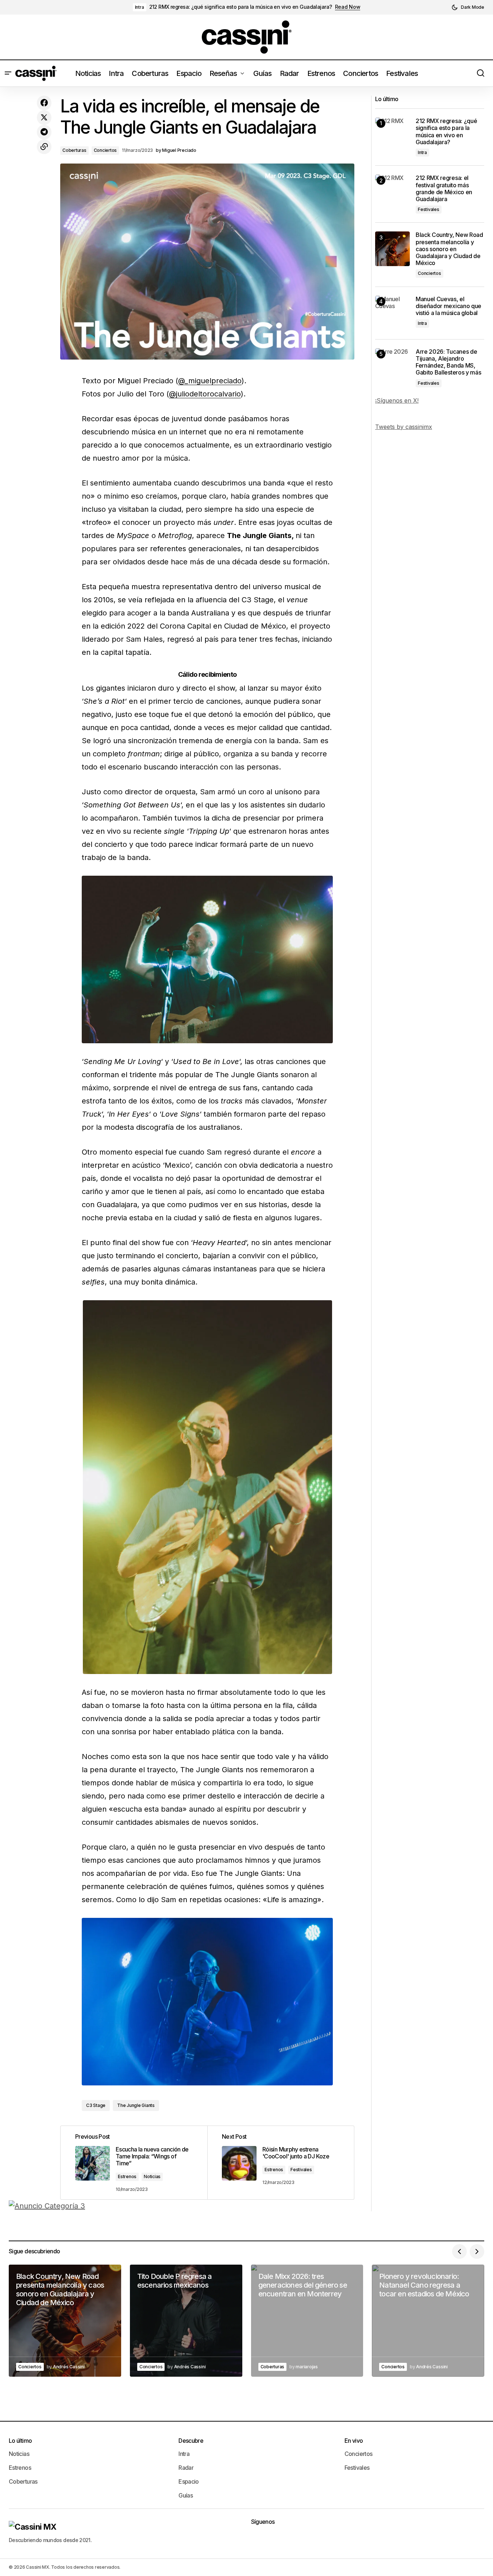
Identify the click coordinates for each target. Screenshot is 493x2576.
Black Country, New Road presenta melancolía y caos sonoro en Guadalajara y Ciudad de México (449, 249)
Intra (140, 7)
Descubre (191, 2441)
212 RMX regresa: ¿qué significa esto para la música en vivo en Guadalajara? (241, 7)
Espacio (189, 2481)
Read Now (348, 7)
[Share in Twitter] (44, 118)
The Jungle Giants (136, 2105)
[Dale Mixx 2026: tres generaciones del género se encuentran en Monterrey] (307, 2321)
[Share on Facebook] (44, 103)
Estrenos (127, 2176)
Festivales (301, 2170)
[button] (468, 7)
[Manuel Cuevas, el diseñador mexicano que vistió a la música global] (392, 313)
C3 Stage (96, 2105)
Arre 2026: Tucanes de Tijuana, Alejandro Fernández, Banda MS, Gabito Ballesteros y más (448, 362)
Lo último (20, 2441)
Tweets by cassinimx (404, 427)
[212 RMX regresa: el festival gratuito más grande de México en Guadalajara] (392, 192)
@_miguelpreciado (210, 381)
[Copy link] (44, 147)
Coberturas (74, 150)
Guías (186, 2495)
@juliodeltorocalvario (205, 394)
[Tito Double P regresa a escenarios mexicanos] (186, 2321)
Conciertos (105, 150)
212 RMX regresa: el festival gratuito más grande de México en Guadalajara (444, 189)
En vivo (354, 2441)
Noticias (152, 2176)
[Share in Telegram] (44, 132)
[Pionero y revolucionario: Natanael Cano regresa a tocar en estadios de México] (428, 2321)
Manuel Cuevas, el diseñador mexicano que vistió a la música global (448, 306)
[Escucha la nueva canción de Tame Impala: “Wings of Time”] (134, 2163)
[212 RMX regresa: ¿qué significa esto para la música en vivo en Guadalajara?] (392, 135)
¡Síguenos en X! (397, 400)
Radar (186, 2468)
